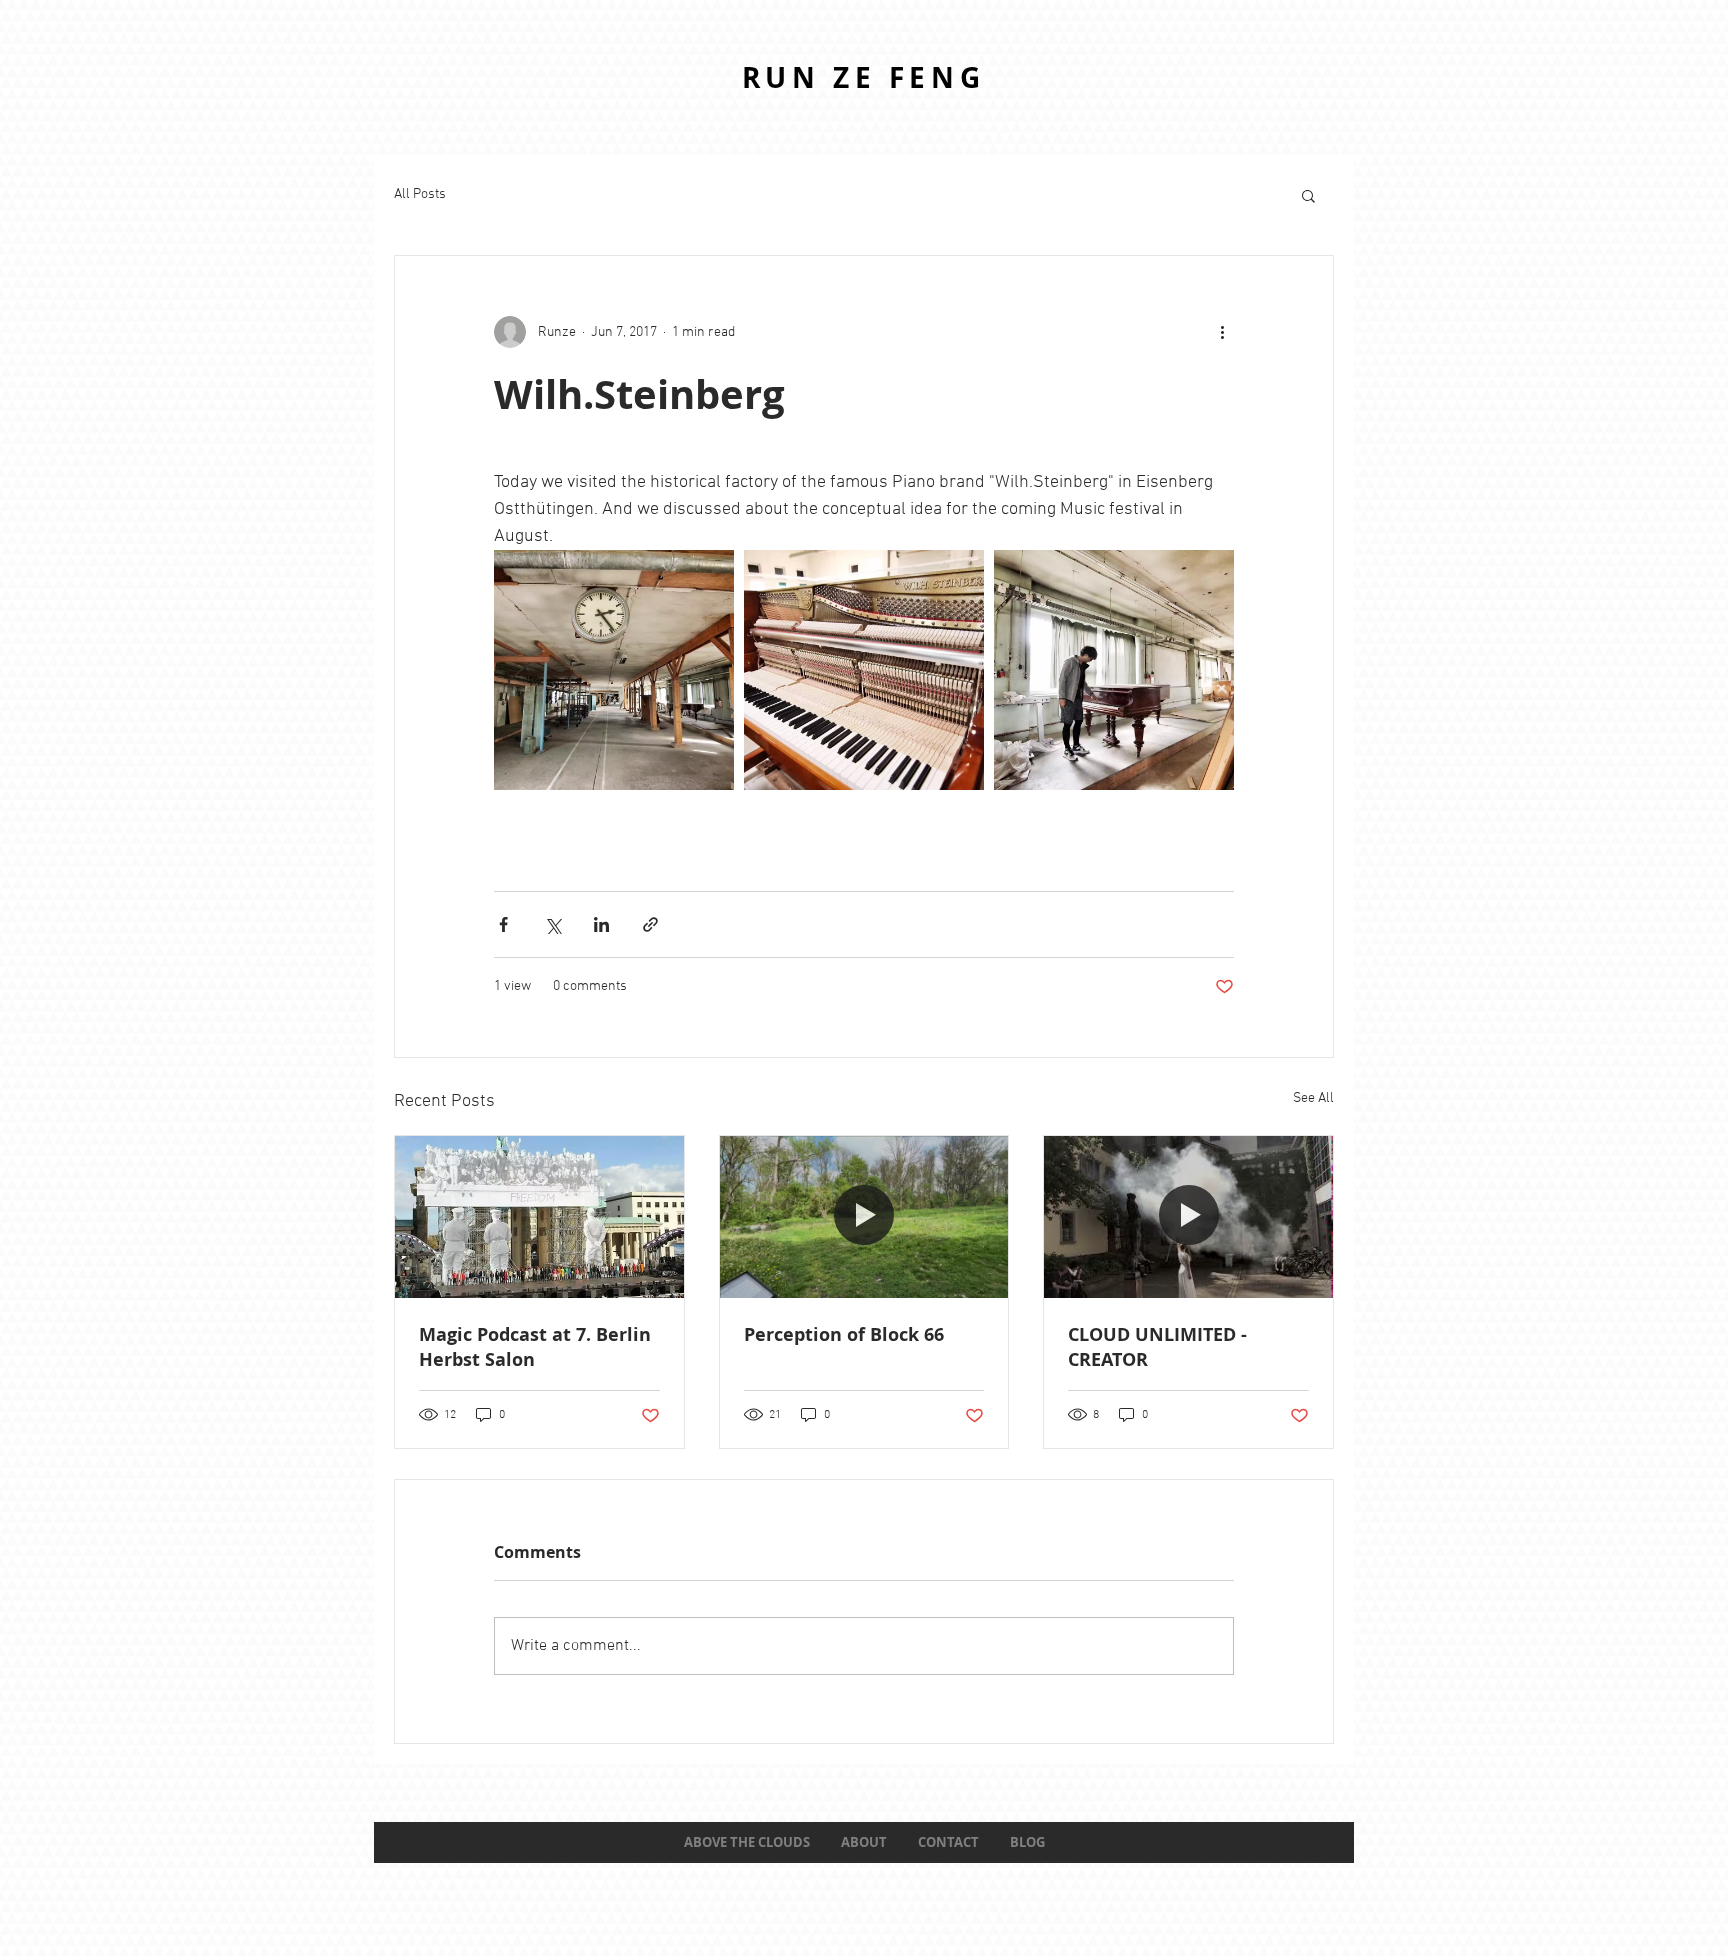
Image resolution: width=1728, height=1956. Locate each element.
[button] (1308, 195)
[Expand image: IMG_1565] (864, 670)
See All (1313, 1098)
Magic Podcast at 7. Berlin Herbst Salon (535, 1347)
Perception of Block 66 (844, 1334)
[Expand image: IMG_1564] (1114, 670)
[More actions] (1222, 332)
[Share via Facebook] (503, 924)
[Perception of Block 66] (864, 1217)
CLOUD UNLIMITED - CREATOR (1157, 1347)
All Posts (420, 194)
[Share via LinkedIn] (601, 924)
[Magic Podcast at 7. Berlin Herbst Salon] (539, 1217)
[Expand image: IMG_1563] (614, 670)
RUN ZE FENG (864, 77)
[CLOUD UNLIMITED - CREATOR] (1188, 1217)
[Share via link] (650, 924)
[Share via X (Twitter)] (552, 924)
